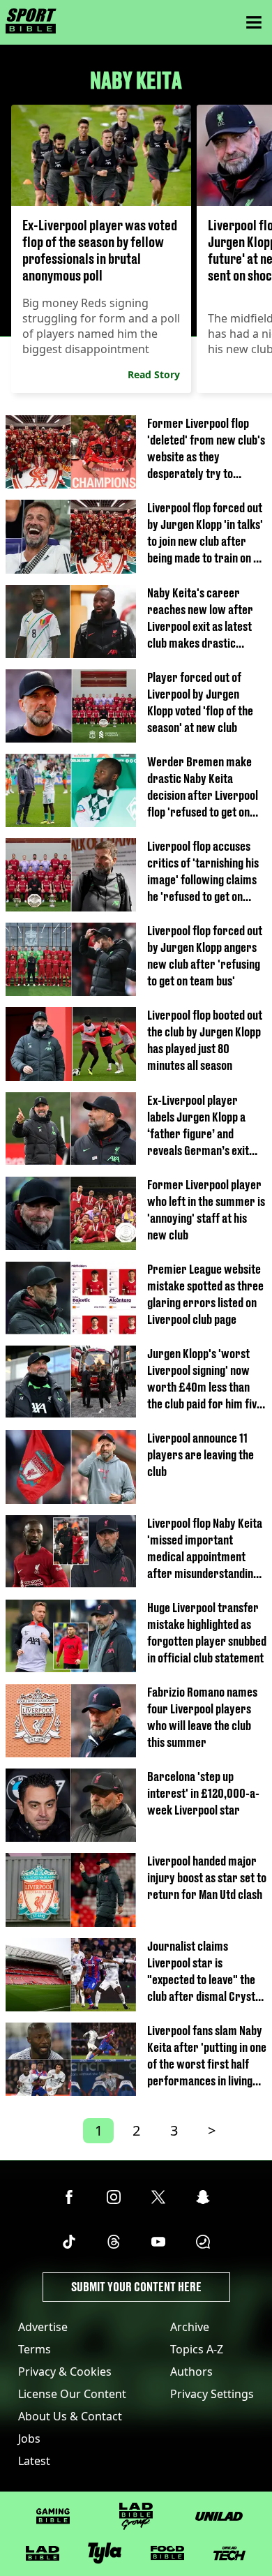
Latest (34, 2461)
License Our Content (72, 2394)
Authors (191, 2372)
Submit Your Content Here (136, 2287)
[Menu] (254, 22)
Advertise (43, 2327)
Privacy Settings (212, 2394)
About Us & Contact (70, 2416)
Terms (35, 2349)
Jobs (29, 2439)
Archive (190, 2327)
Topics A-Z (197, 2349)
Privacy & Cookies (65, 2372)
